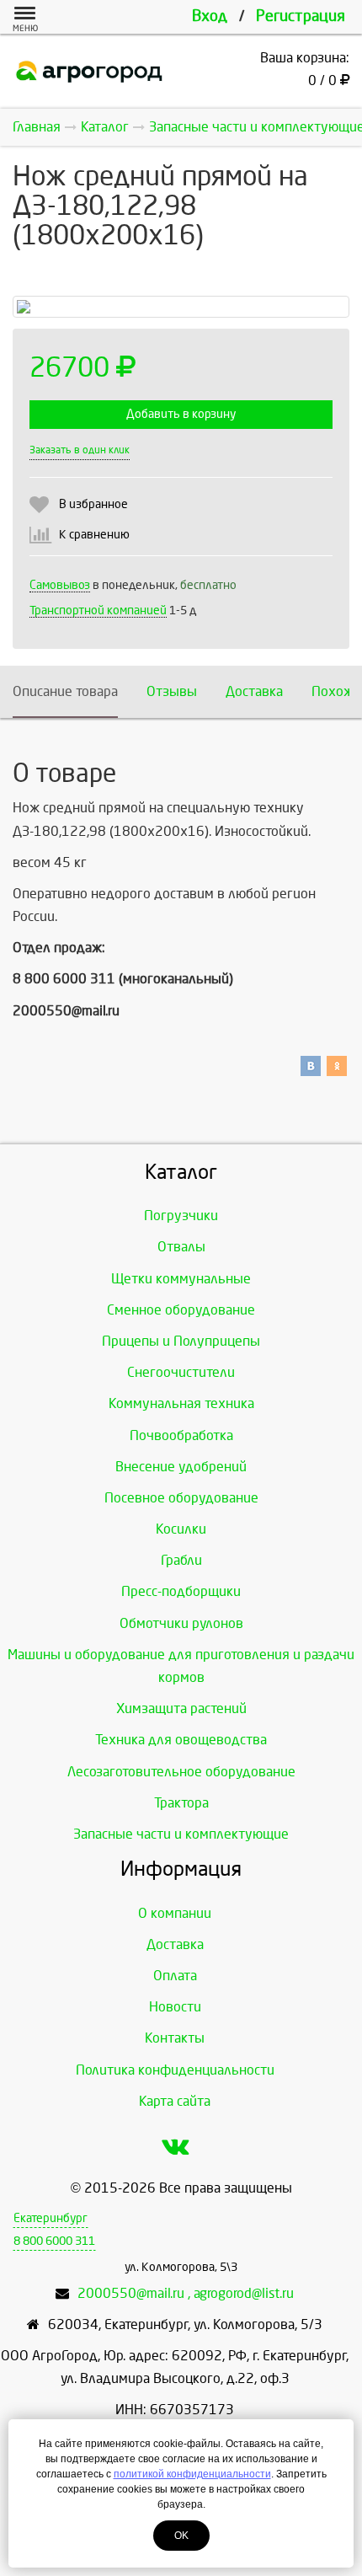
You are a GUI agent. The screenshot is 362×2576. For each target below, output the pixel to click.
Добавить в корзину (181, 414)
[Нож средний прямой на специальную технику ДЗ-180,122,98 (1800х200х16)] (181, 307)
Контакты (175, 2038)
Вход (210, 16)
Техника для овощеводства (181, 1740)
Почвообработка (181, 1435)
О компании (175, 1913)
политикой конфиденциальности (192, 2474)
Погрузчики (181, 1216)
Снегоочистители (181, 1372)
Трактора (181, 1803)
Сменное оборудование (181, 1310)
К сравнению (94, 535)
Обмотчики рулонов (181, 1623)
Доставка (254, 691)
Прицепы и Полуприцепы (181, 1341)
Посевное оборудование (181, 1498)
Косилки (181, 1529)
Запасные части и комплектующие (181, 1834)
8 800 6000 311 (54, 2241)
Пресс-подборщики (181, 1591)
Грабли (181, 1560)
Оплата (175, 1976)
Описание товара (65, 691)
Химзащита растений (181, 1708)
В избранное (93, 504)
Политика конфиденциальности (175, 2070)
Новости (175, 2007)
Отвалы (181, 1247)
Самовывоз (60, 585)
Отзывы (172, 691)
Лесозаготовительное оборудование (181, 1772)
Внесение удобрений (181, 1467)
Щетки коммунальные (181, 1279)
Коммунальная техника (181, 1403)
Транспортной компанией (98, 611)
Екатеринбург (51, 2218)
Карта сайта (175, 2101)
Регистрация (301, 16)
